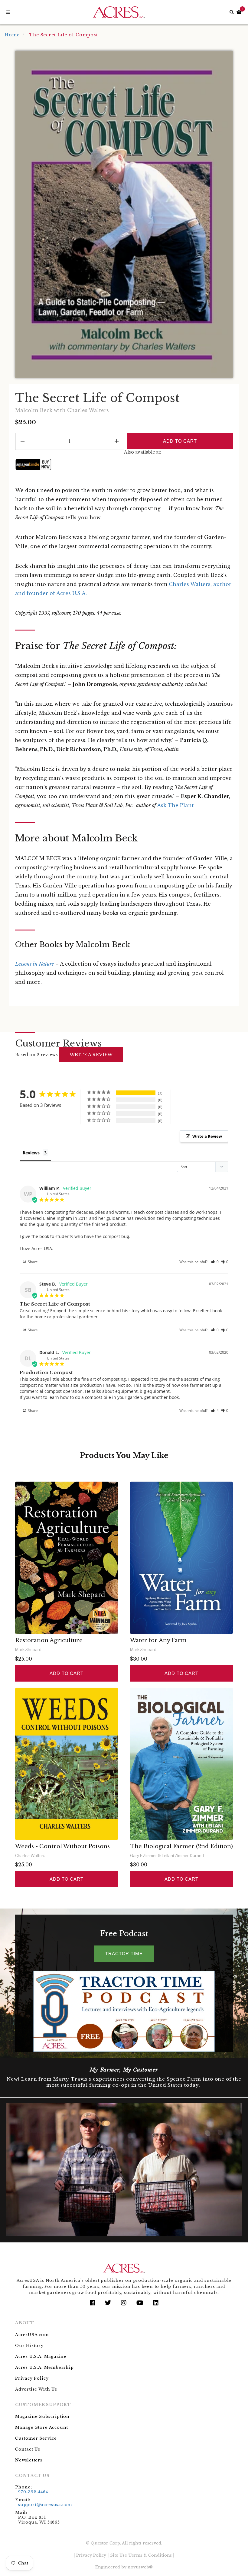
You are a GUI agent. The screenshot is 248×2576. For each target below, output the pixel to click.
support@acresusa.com (45, 2505)
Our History (29, 2346)
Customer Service (36, 2438)
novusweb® (140, 2567)
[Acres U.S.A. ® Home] (119, 12)
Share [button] (32, 1262)
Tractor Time (124, 1954)
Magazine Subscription (42, 2416)
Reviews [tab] (31, 1153)
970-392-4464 (33, 2492)
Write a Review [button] (207, 1136)
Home (12, 35)
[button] (215, 1262)
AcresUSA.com (32, 2335)
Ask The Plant (175, 805)
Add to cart (67, 1673)
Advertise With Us (36, 2389)
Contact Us (28, 2449)
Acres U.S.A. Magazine (41, 2356)
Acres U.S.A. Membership (44, 2367)
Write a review (91, 1055)
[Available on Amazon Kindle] (33, 464)
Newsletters (29, 2460)
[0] (239, 12)
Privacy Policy (32, 2378)
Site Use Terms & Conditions (141, 2555)
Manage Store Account (42, 2427)
